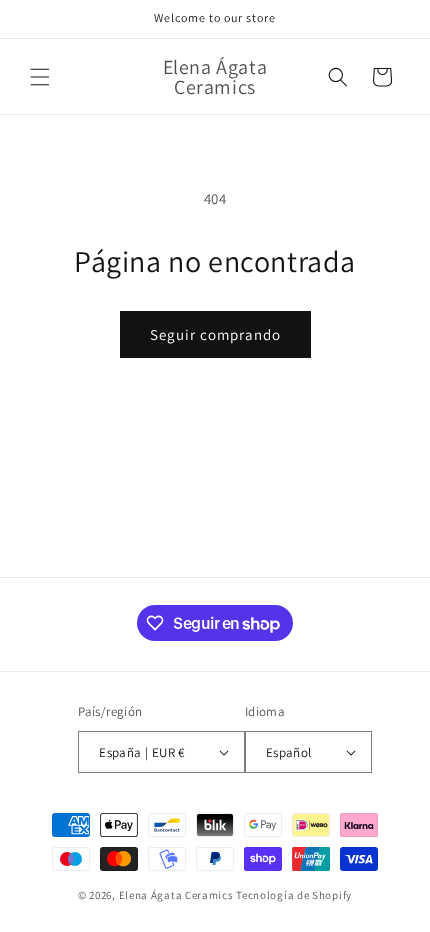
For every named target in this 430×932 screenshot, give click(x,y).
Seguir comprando (215, 334)
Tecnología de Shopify (294, 895)
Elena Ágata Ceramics (176, 895)
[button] (40, 77)
